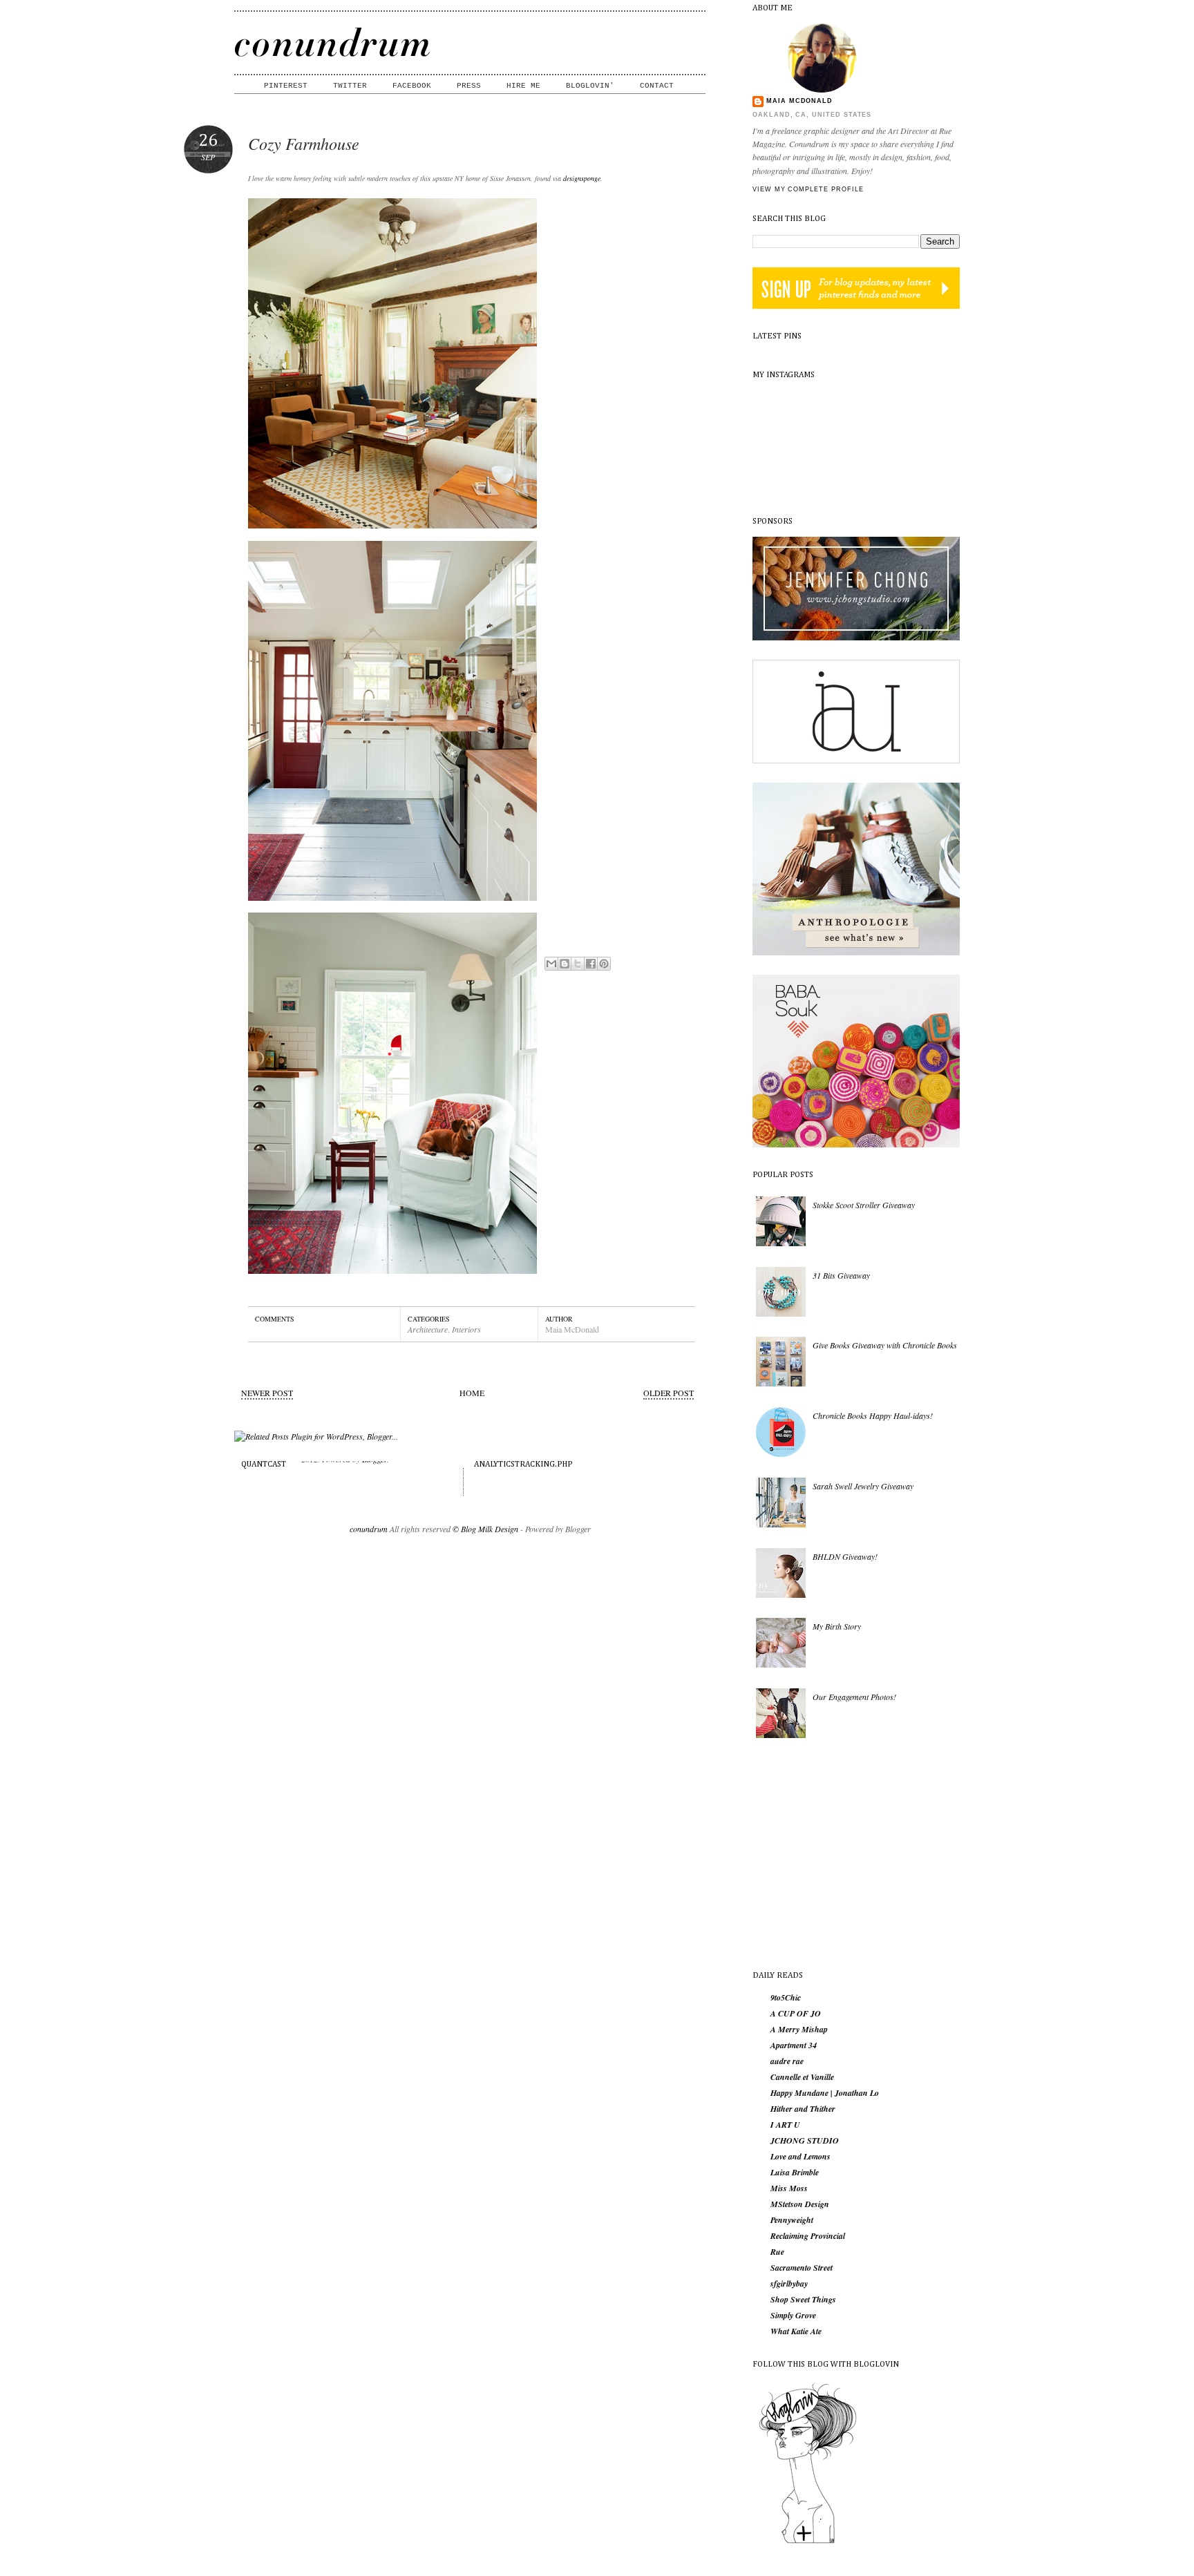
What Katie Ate (796, 2331)
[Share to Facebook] (591, 964)
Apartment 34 (794, 2045)
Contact (657, 86)
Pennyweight (792, 2220)
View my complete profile (808, 189)
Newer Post (267, 1393)
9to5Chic (786, 1998)
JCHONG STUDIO (805, 2141)
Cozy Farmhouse (304, 143)
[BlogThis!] (565, 964)
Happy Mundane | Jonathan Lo (825, 2093)
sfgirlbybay (789, 2284)
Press (469, 86)
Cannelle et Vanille (802, 2077)
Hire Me (523, 86)
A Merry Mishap (799, 2030)
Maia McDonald (799, 101)
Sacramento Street (802, 2268)
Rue (777, 2252)
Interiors (466, 1329)
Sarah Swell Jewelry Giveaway (863, 1486)
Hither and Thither (803, 2109)
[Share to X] (578, 964)
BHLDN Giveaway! (845, 1556)
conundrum (369, 1529)
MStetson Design (800, 2204)
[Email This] (551, 964)
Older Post (669, 1393)
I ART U (785, 2125)
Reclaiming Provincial (808, 2236)
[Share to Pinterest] (604, 964)
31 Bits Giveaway (841, 1275)
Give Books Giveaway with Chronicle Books (885, 1345)
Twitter (350, 86)
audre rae (787, 2061)
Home (472, 1393)
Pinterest (286, 86)
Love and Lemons (800, 2157)
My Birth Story (837, 1626)
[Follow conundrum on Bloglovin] (808, 2542)
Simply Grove (793, 2316)
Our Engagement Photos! (854, 1697)
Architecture (428, 1329)
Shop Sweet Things (803, 2300)
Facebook (412, 86)
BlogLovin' (590, 86)
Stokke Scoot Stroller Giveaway (864, 1205)
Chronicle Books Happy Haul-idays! (873, 1415)
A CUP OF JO (796, 2014)
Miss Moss (789, 2188)
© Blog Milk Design (486, 1529)
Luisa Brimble (795, 2173)
